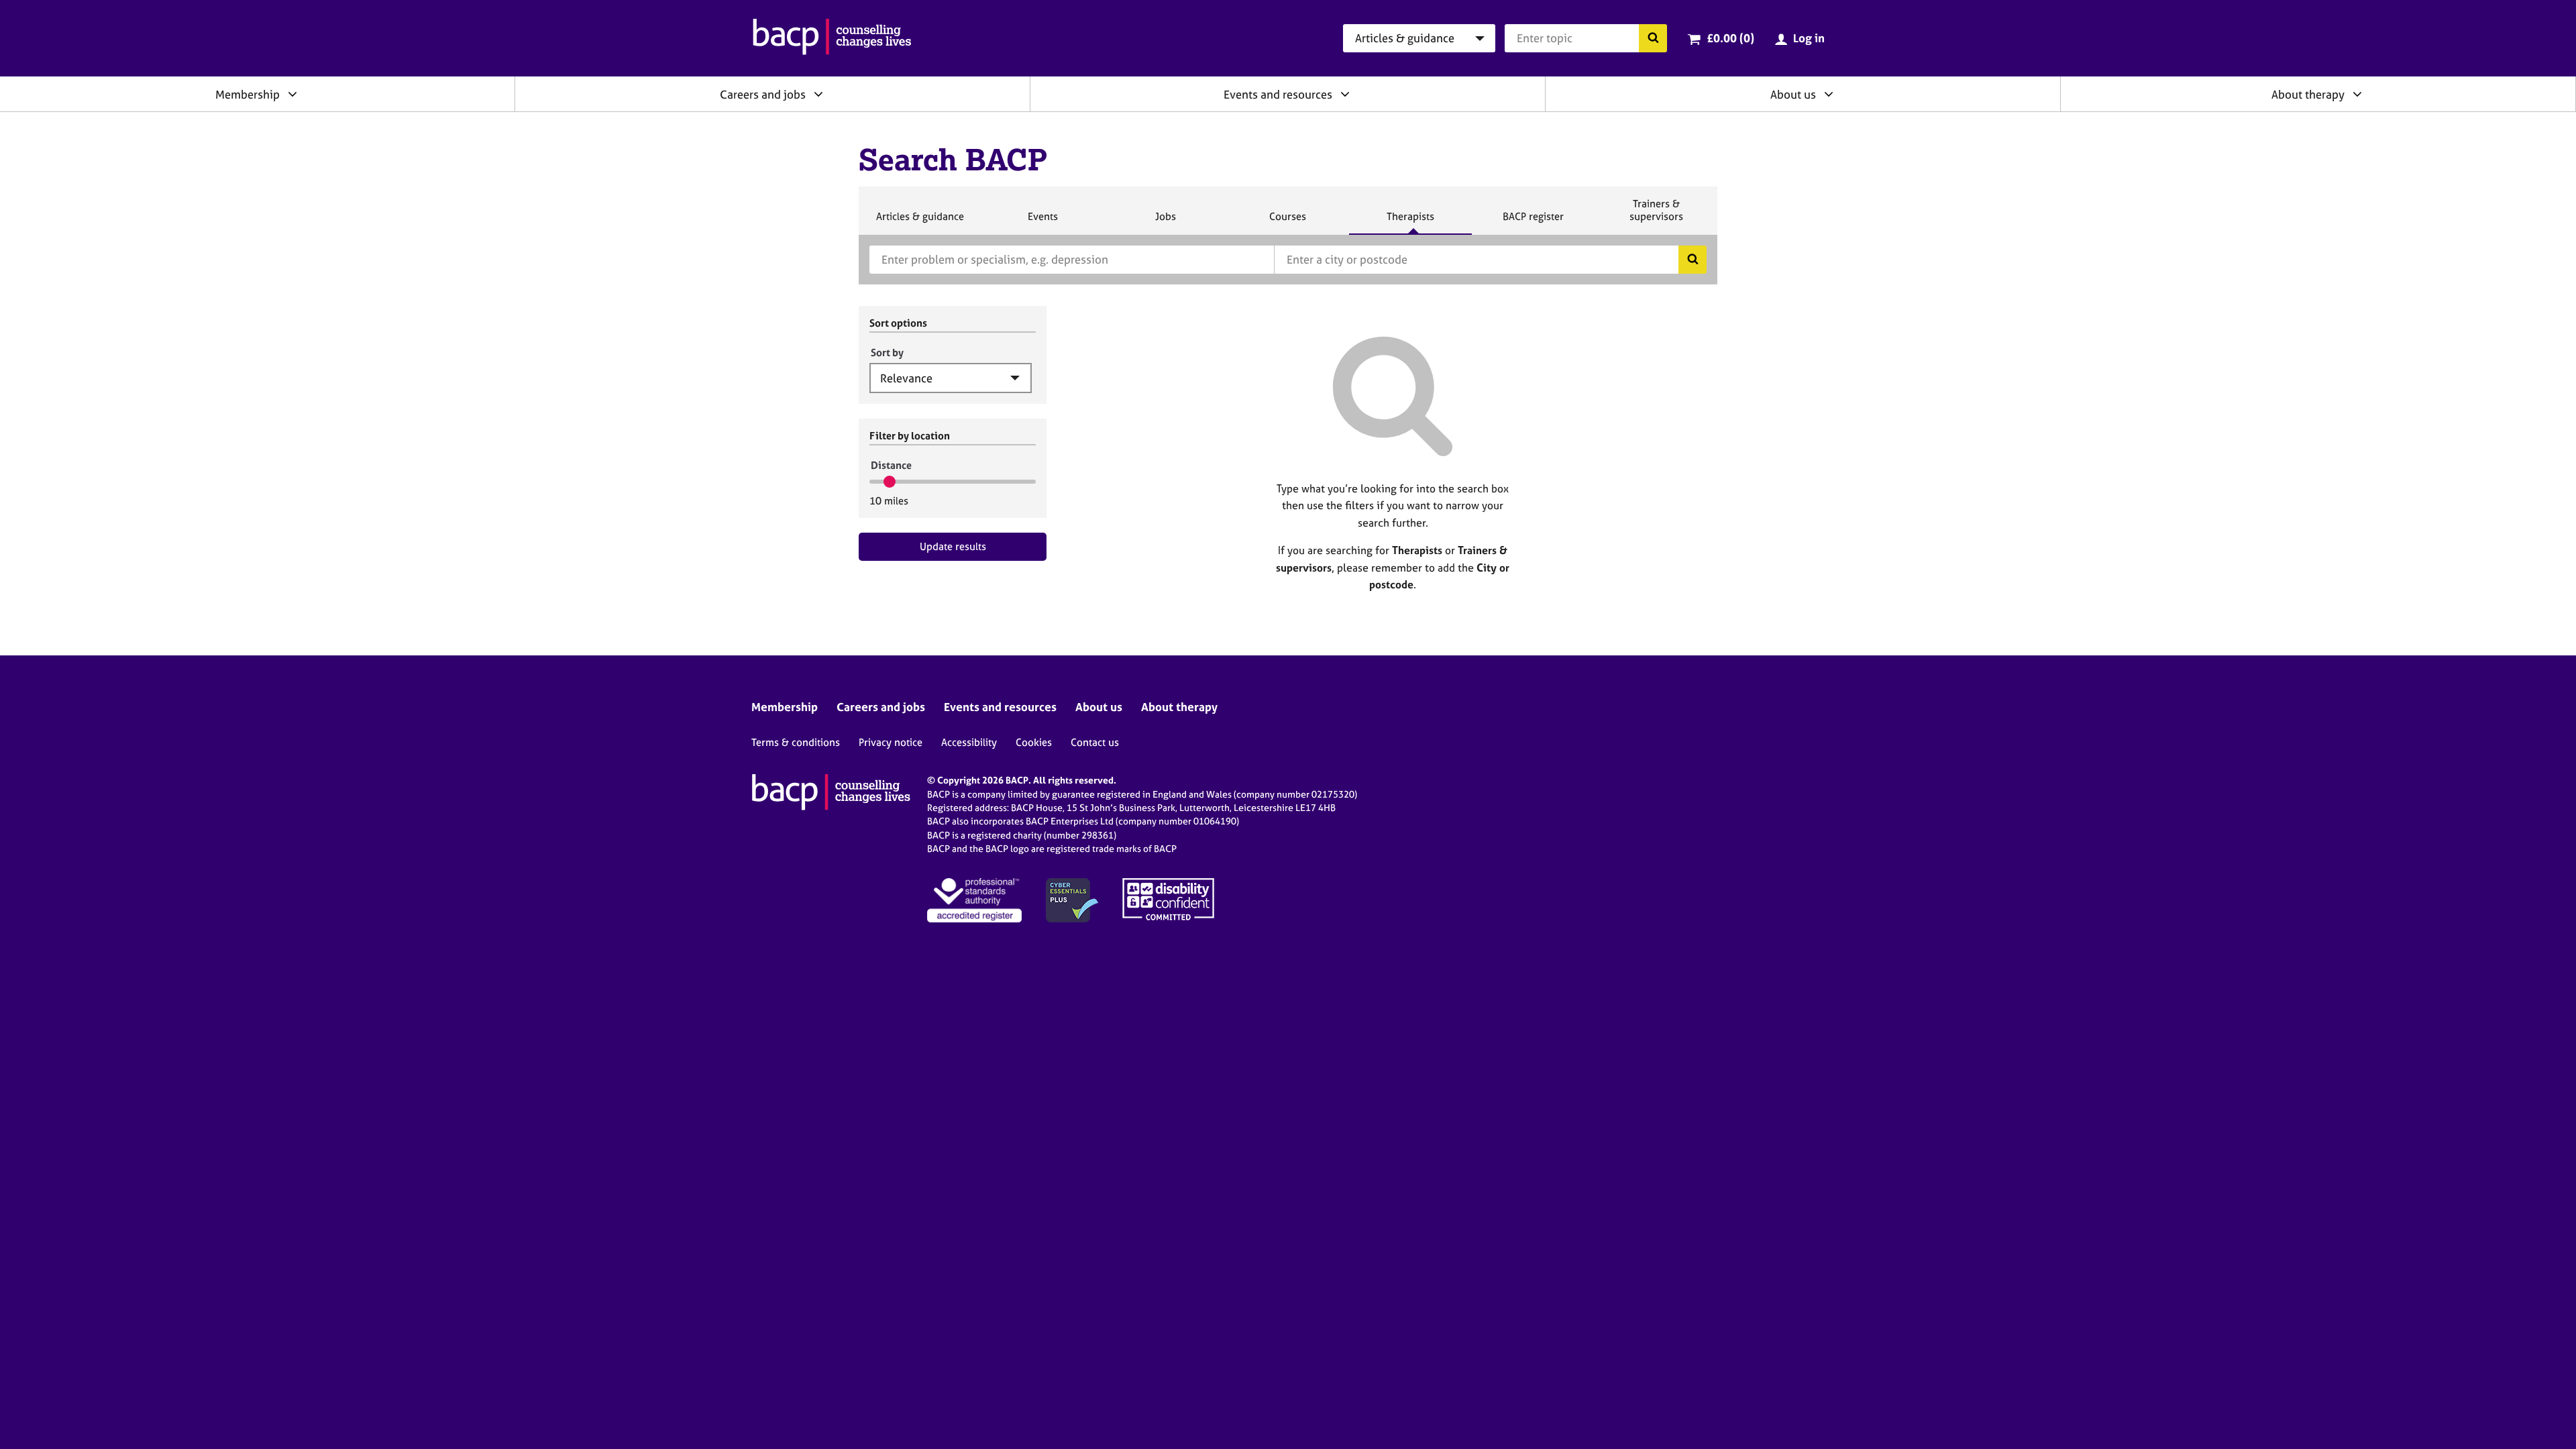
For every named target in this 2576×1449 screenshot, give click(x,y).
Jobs (1165, 222)
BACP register (1533, 222)
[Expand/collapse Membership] (292, 94)
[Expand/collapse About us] (1829, 94)
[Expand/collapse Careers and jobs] (818, 94)
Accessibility (969, 742)
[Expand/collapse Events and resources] (1345, 94)
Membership (248, 94)
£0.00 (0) (1730, 38)
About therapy (2308, 94)
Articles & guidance (920, 222)
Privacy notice (891, 742)
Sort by (887, 353)
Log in (1809, 38)
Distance (891, 465)
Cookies (1034, 742)
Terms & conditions (796, 742)
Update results (953, 546)
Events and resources (1278, 94)
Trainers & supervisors (1656, 216)
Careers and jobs (763, 94)
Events (1042, 222)
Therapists (1410, 222)
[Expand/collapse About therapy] (2357, 94)
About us (1793, 94)
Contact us (1095, 742)
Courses (1287, 222)
